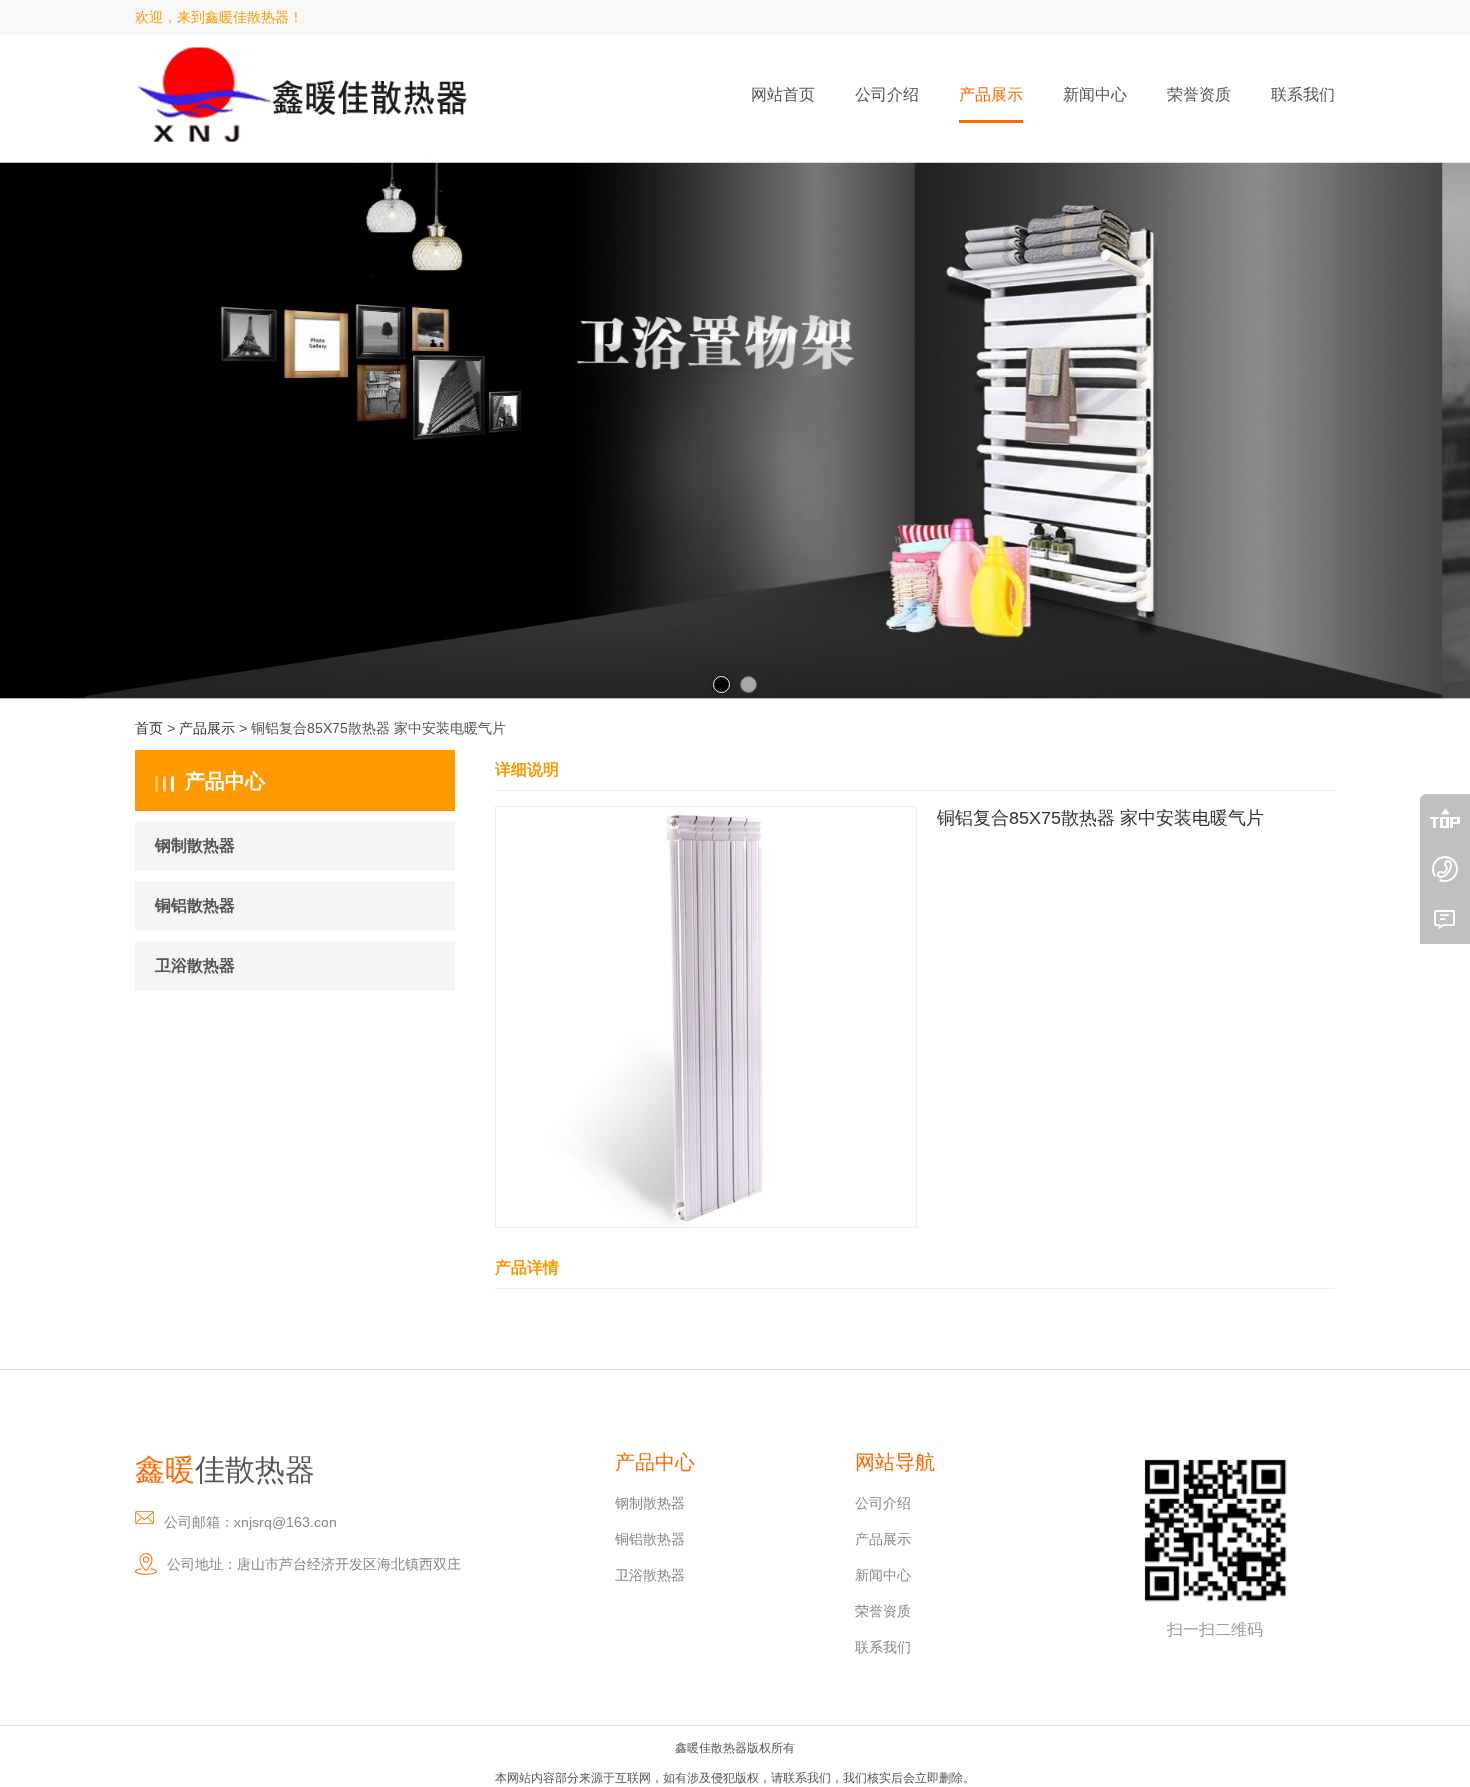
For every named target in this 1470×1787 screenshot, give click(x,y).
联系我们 (883, 1647)
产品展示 (207, 728)
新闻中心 (883, 1575)
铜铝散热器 (195, 905)
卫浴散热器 (195, 965)
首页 (149, 728)
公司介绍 (883, 1503)
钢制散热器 (195, 845)
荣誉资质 (883, 1611)
